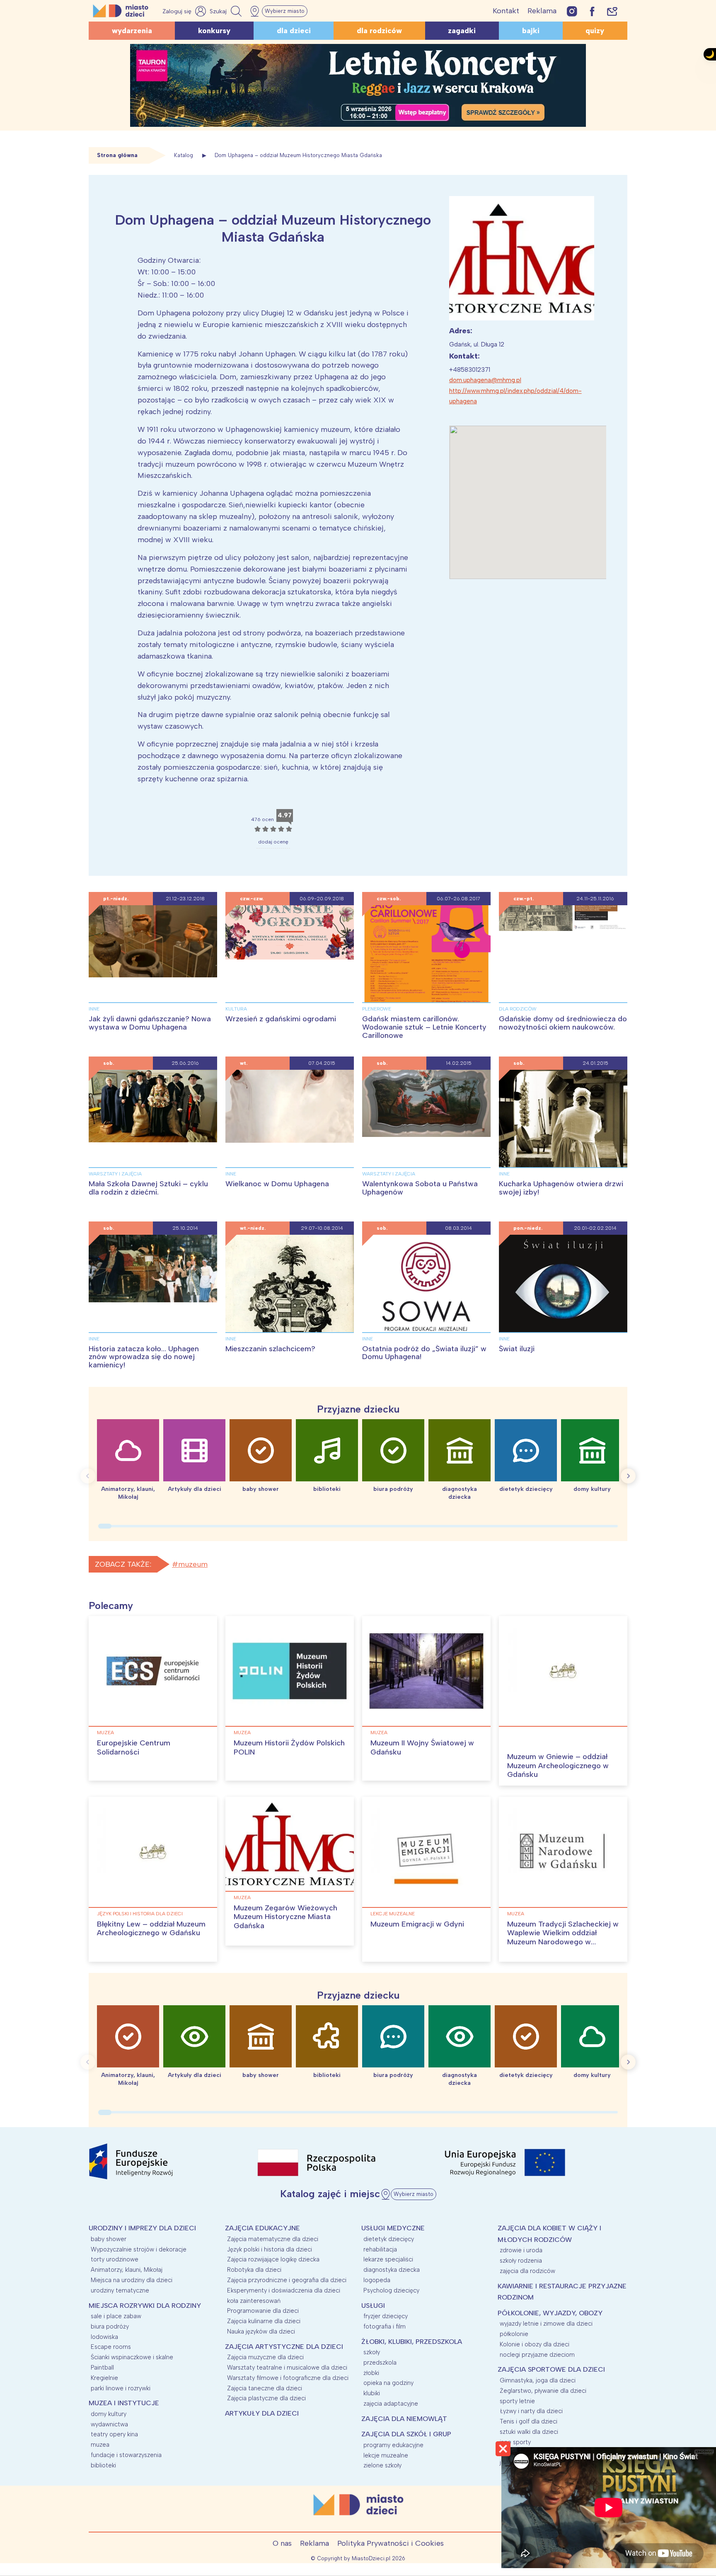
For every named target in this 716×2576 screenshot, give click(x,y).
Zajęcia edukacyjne (262, 2228)
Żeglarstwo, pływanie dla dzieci (543, 2391)
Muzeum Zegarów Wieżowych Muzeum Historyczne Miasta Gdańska (285, 1917)
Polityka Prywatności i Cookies (391, 2543)
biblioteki (103, 2465)
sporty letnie (517, 2401)
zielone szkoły (382, 2465)
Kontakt (506, 11)
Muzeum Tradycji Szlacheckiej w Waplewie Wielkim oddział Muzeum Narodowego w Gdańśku (563, 1937)
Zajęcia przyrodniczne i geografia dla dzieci (287, 2280)
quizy (595, 31)
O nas (282, 2543)
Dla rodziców (518, 1009)
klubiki (372, 2393)
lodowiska (104, 2337)
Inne (94, 1009)
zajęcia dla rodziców (527, 2271)
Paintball (102, 2368)
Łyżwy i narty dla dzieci (531, 2411)
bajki (531, 31)
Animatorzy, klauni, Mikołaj (127, 2270)
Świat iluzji (517, 1349)
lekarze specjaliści (388, 2259)
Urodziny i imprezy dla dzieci (142, 2228)
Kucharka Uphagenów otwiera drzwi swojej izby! (561, 1188)
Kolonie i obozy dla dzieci (535, 2344)
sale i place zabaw (116, 2316)
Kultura (236, 1009)
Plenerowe (377, 1009)
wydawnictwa (109, 2424)
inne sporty (515, 2442)
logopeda (377, 2280)
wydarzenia (132, 31)
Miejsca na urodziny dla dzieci (132, 2280)
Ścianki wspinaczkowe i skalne (132, 2357)
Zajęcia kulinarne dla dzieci (264, 2321)
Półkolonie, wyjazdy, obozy (550, 2313)
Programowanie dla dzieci (263, 2311)
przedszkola (380, 2363)
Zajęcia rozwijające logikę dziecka (273, 2259)
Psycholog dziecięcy (391, 2290)
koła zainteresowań (254, 2301)
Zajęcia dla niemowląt (404, 2419)
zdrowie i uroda (521, 2250)
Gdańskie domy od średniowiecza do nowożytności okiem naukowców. (563, 1023)
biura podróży (110, 2326)
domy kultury (109, 2414)
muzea (105, 1733)
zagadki (462, 31)
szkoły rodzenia (521, 2261)
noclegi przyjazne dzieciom (537, 2355)
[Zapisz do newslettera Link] (612, 11)
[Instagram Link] (572, 11)
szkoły (372, 2352)
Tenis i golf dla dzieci (529, 2421)
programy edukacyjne (393, 2445)
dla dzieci (294, 31)
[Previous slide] (88, 1476)
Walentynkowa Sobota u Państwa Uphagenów (420, 1188)
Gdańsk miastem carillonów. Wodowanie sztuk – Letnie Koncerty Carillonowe (424, 1027)
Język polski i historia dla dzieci (140, 1914)
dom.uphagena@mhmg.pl (485, 380)
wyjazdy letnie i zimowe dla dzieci (546, 2324)
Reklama (542, 11)
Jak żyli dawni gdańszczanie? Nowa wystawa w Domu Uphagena (150, 1023)
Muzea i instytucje (124, 2403)
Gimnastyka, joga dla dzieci (538, 2380)
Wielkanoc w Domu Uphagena (277, 1184)
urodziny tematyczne (120, 2290)
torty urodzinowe (115, 2259)
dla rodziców (379, 31)
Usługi (373, 2306)
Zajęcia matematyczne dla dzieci (273, 2239)
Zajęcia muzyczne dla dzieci (265, 2357)
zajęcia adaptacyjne (391, 2404)
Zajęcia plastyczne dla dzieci (266, 2398)
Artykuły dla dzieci (262, 2413)
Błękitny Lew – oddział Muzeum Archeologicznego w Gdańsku (151, 1929)
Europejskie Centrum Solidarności (134, 1747)
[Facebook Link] (592, 11)
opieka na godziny (388, 2383)
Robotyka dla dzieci (254, 2270)
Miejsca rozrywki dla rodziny (145, 2306)
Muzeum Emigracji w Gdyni (417, 1924)
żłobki (371, 2373)
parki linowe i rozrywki (121, 2388)
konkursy (214, 31)
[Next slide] (628, 1476)
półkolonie (514, 2334)
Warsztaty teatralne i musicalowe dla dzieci (287, 2368)
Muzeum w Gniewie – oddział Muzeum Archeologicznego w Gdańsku (558, 1765)
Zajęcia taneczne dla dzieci (265, 2388)
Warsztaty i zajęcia (115, 1174)
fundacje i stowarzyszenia (126, 2455)
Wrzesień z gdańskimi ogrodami (281, 1019)
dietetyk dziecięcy (389, 2239)
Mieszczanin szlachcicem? (270, 1349)
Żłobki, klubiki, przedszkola (412, 2342)
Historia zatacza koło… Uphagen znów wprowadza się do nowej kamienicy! (144, 1357)
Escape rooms (111, 2347)
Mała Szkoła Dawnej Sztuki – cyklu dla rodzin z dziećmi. (148, 1188)
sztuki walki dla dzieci (529, 2432)
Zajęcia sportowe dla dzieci (551, 2369)
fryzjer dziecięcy (386, 2316)
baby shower (109, 2239)
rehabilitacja (380, 2249)
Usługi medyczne (393, 2228)
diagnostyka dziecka (392, 2270)
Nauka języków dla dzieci (261, 2331)
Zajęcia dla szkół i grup (406, 2434)
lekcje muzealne (393, 1914)
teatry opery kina (114, 2434)
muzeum (193, 1564)
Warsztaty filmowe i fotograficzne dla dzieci (288, 2378)
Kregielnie (104, 2378)
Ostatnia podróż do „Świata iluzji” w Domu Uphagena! (424, 1353)
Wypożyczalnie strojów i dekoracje (139, 2249)
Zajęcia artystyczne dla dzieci (284, 2347)
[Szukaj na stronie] (227, 11)
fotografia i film (385, 2326)
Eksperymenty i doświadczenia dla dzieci (284, 2290)
